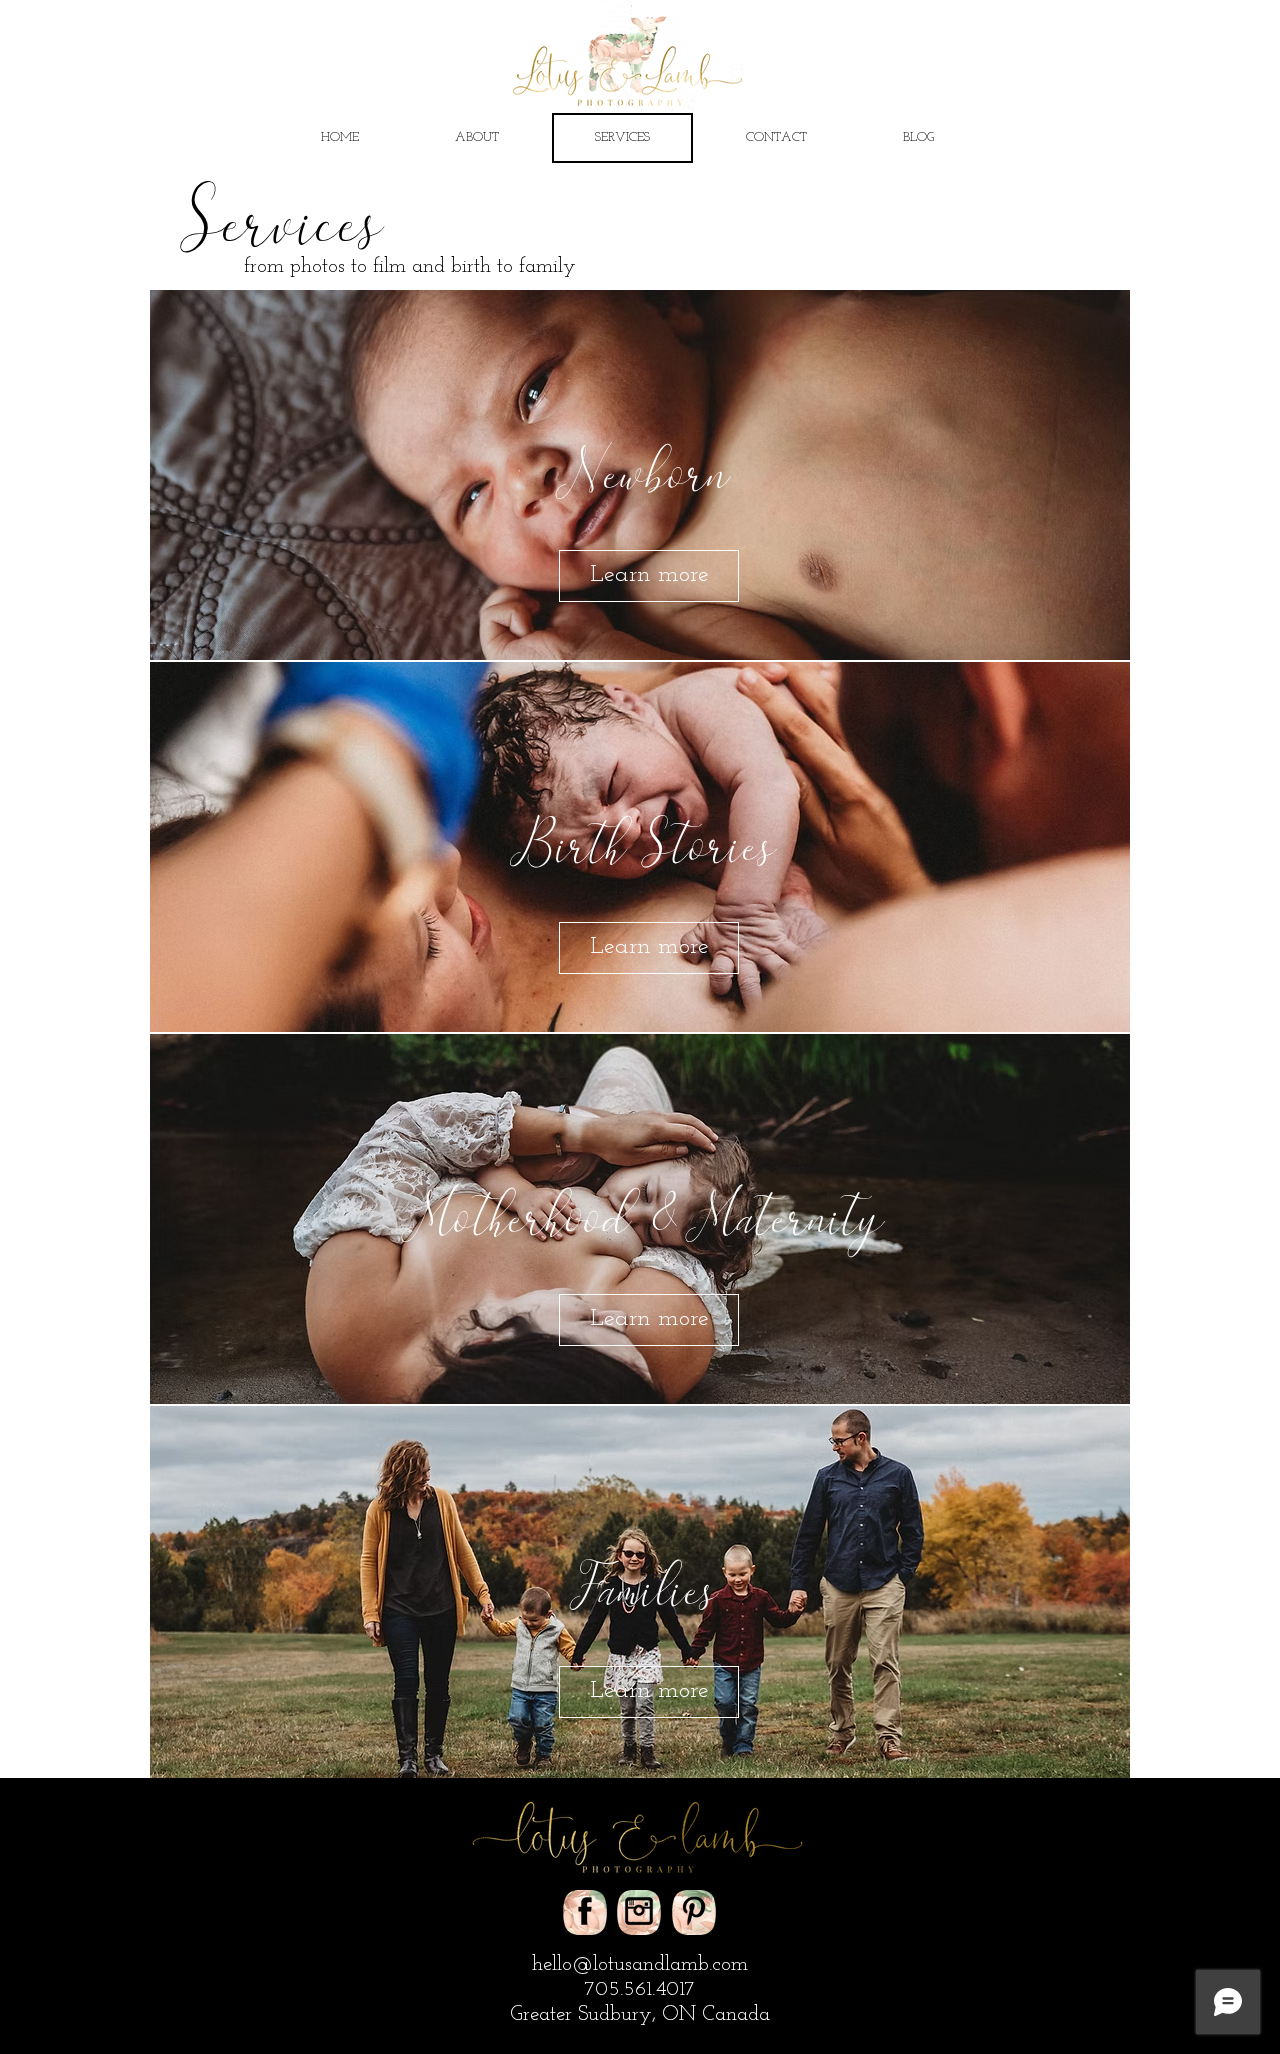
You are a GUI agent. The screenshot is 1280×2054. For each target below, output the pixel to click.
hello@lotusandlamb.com (640, 1964)
